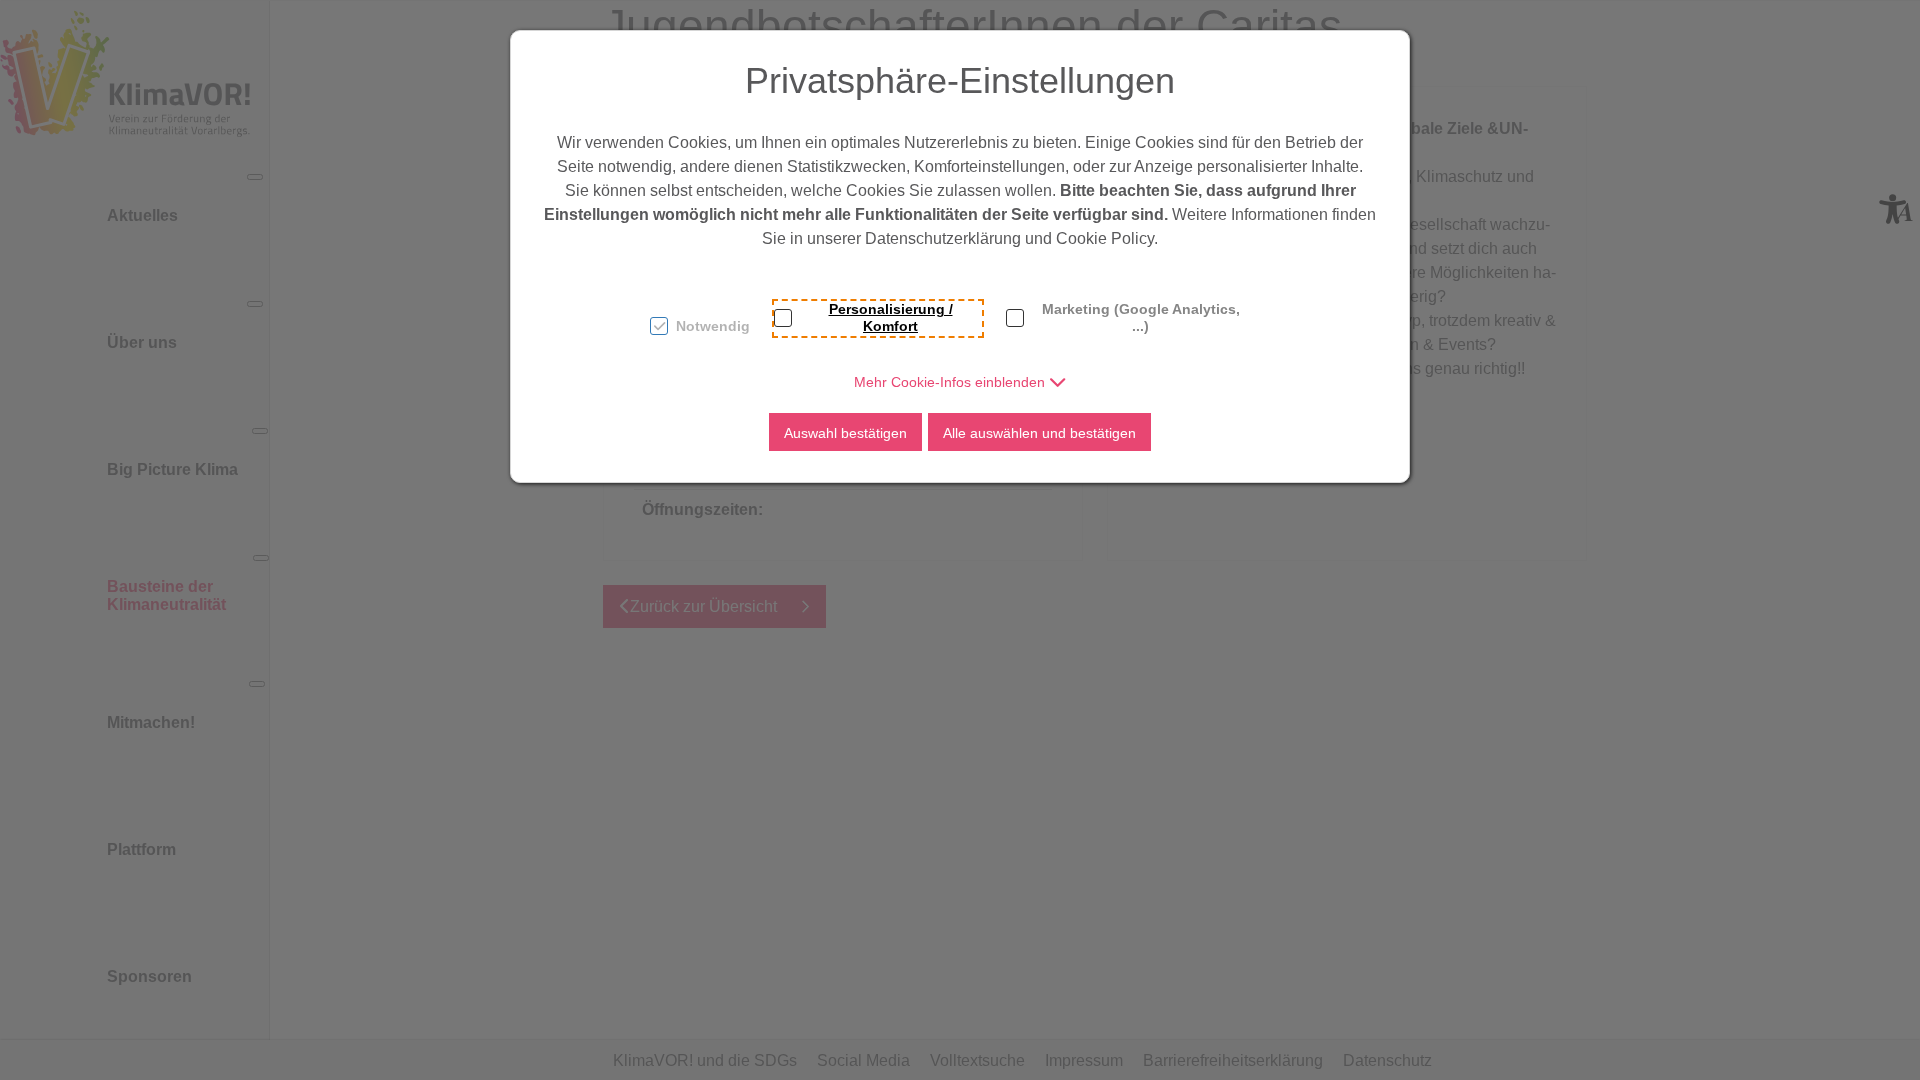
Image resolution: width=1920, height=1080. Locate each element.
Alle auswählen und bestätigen (1039, 433)
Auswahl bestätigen (845, 433)
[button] (960, 382)
